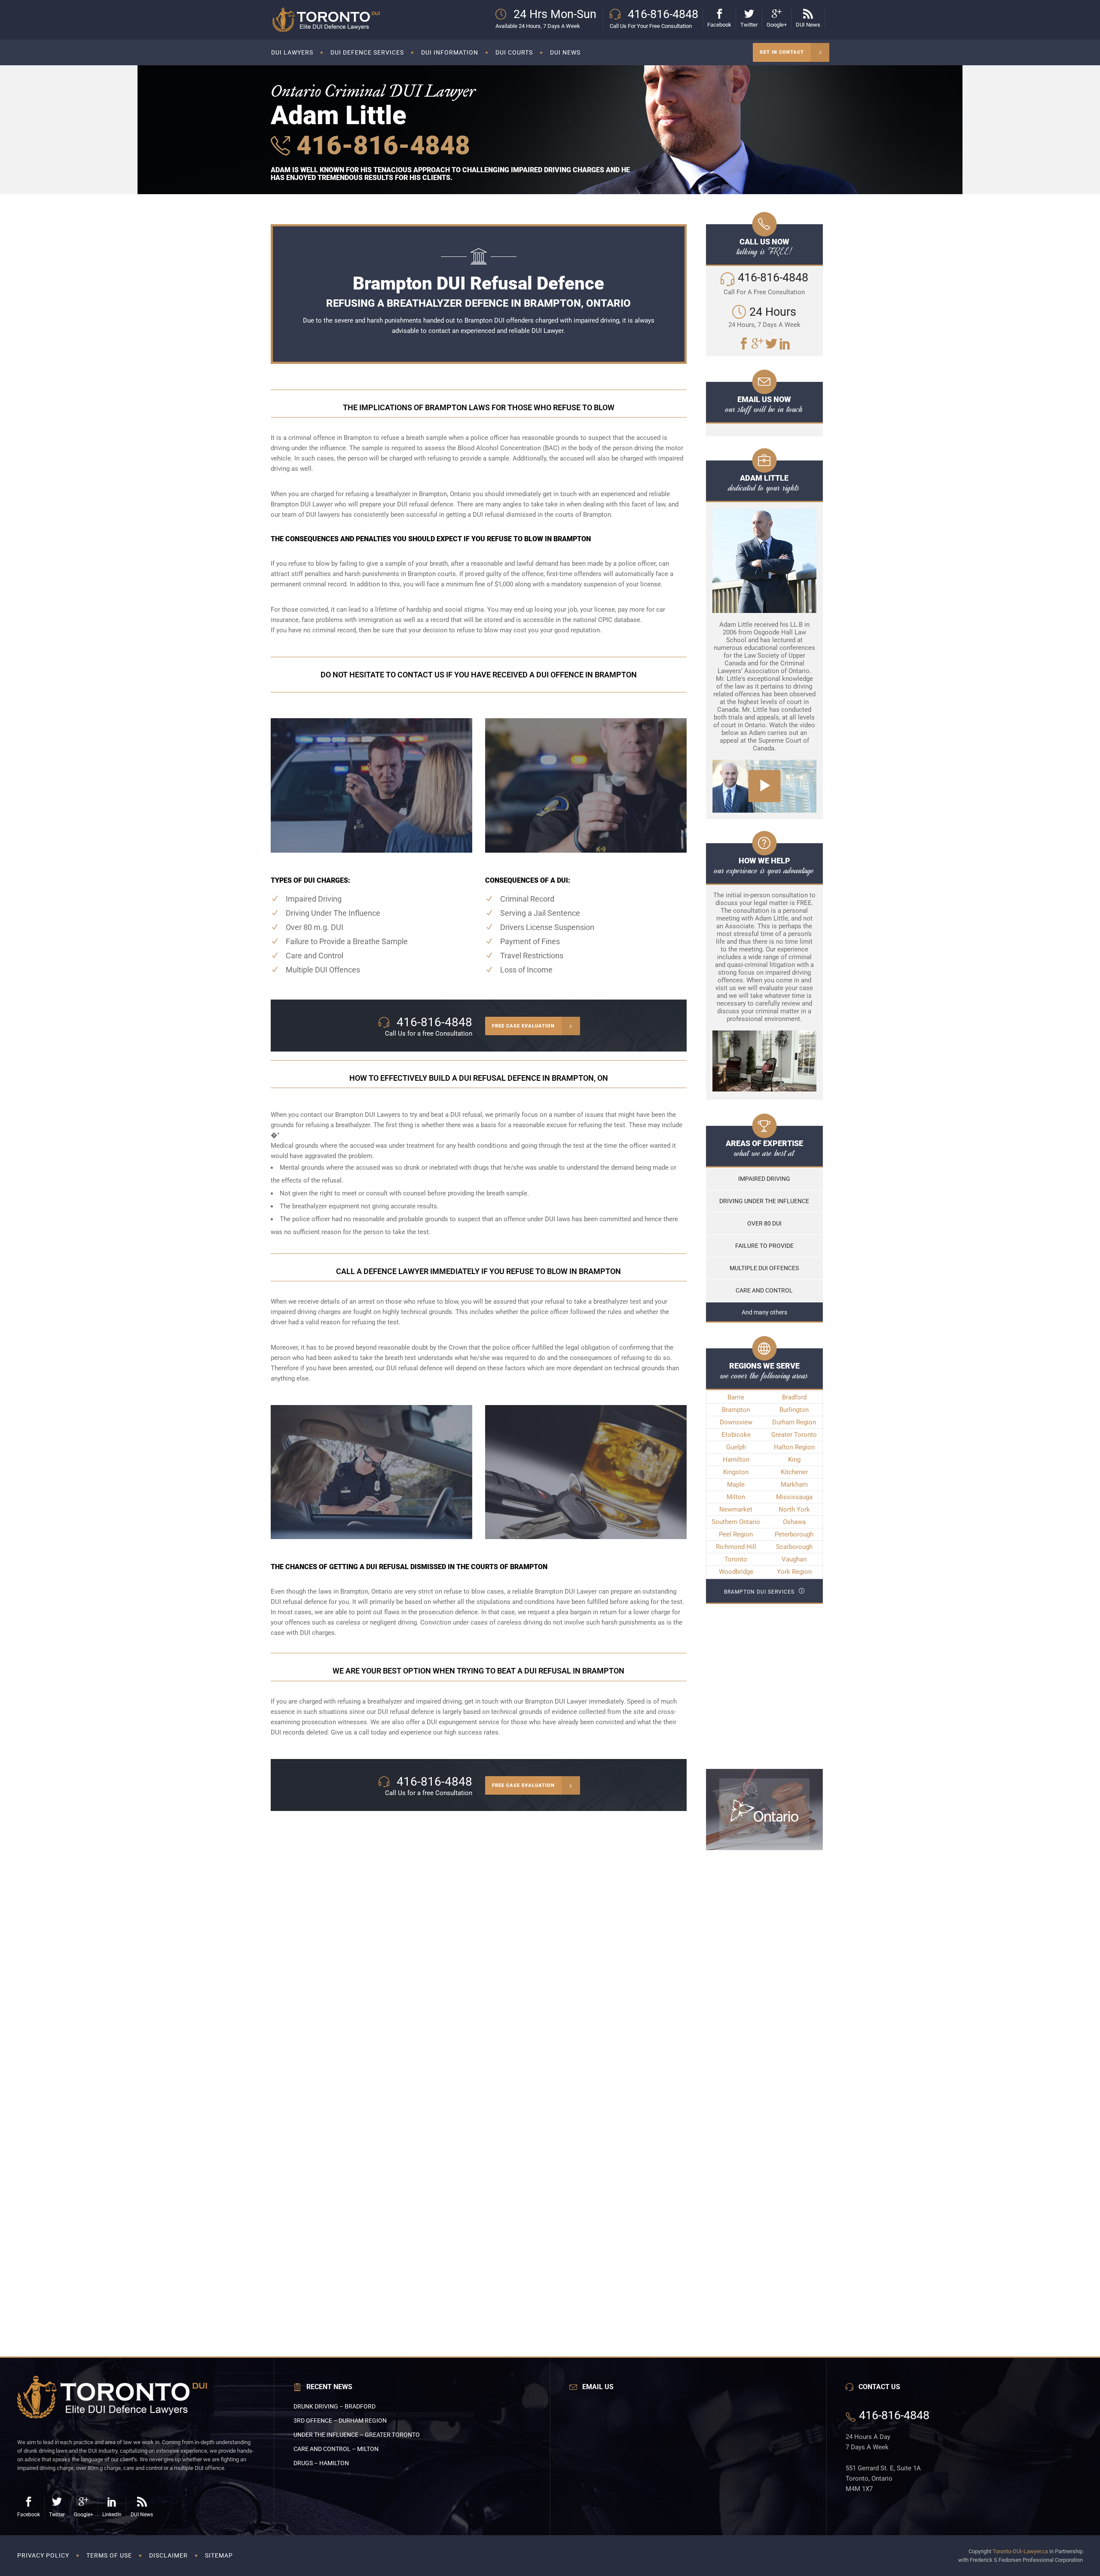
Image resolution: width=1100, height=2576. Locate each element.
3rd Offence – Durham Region (340, 2421)
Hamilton (736, 1460)
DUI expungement (452, 1722)
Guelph (736, 1447)
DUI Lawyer (547, 331)
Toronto (736, 1559)
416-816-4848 (380, 145)
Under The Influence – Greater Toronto (357, 2435)
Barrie (736, 1397)
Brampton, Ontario (366, 1591)
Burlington (794, 1410)
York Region (794, 1572)
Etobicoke (736, 1435)
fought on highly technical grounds (403, 1312)
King (794, 1460)
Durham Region (794, 1422)
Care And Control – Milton (336, 2449)
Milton (736, 1497)
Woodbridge (736, 1572)
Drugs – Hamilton (321, 2463)
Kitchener (794, 1472)
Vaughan (794, 1559)
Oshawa (794, 1522)
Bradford (794, 1397)
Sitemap (219, 2555)
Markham (794, 1485)
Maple (736, 1485)
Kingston (736, 1472)
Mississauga (794, 1497)
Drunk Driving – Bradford (335, 2406)
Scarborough (794, 1547)
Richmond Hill (736, 1547)
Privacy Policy (43, 2555)
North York (794, 1509)
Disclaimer (168, 2555)
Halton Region (794, 1447)
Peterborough (794, 1534)
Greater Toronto (794, 1435)
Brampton (736, 1410)
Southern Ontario (736, 1522)
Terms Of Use (109, 2555)
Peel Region (736, 1534)
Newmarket (736, 1509)
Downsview (736, 1422)
